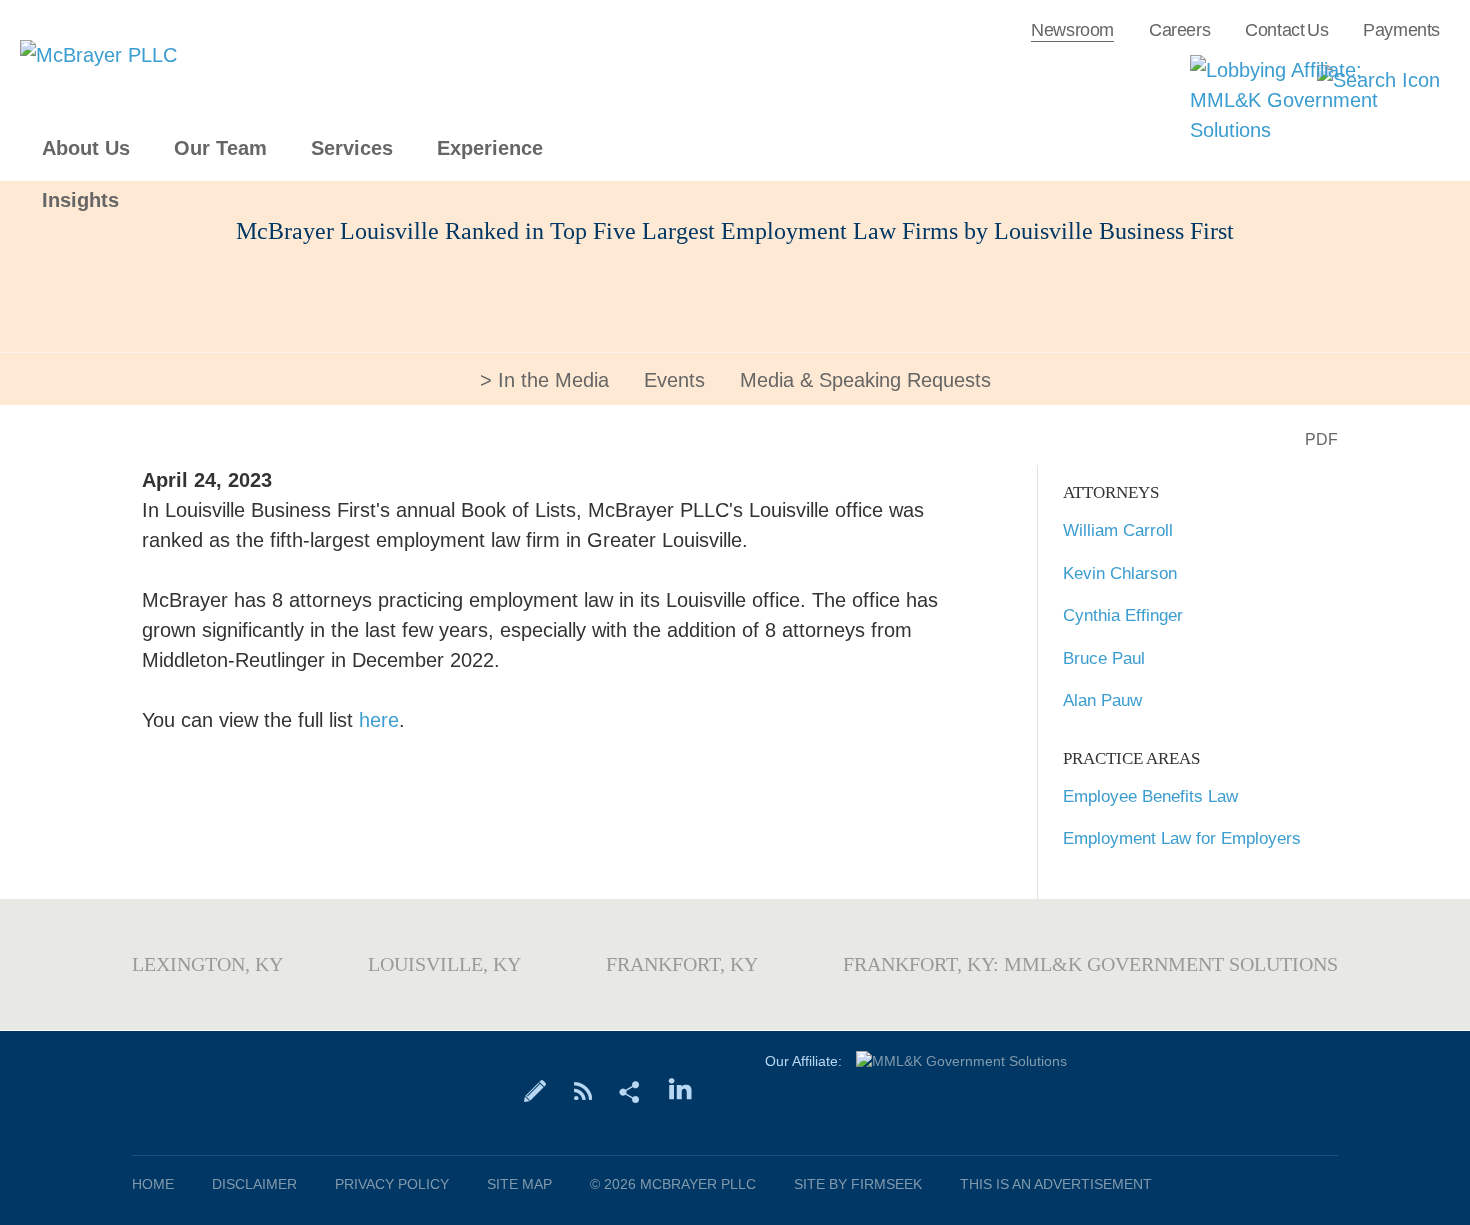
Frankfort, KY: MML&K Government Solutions (1090, 964)
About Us (86, 148)
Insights (80, 200)
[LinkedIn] (680, 1090)
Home (153, 1184)
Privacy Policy (392, 1184)
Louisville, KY (444, 964)
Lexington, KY (207, 964)
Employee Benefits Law (1150, 796)
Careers (1179, 30)
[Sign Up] (535, 1090)
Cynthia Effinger (1123, 615)
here (379, 720)
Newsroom (1072, 30)
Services (352, 148)
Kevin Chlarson (1120, 573)
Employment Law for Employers (1182, 838)
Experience (490, 148)
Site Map (519, 1184)
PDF (1321, 439)
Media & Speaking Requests (865, 380)
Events (674, 380)
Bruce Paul (1104, 658)
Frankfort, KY (682, 964)
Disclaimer (254, 1184)
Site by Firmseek (858, 1184)
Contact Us (1286, 30)
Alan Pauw (1102, 700)
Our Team (220, 148)
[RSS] (582, 1090)
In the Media (553, 380)
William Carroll (1118, 530)
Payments (1401, 30)
